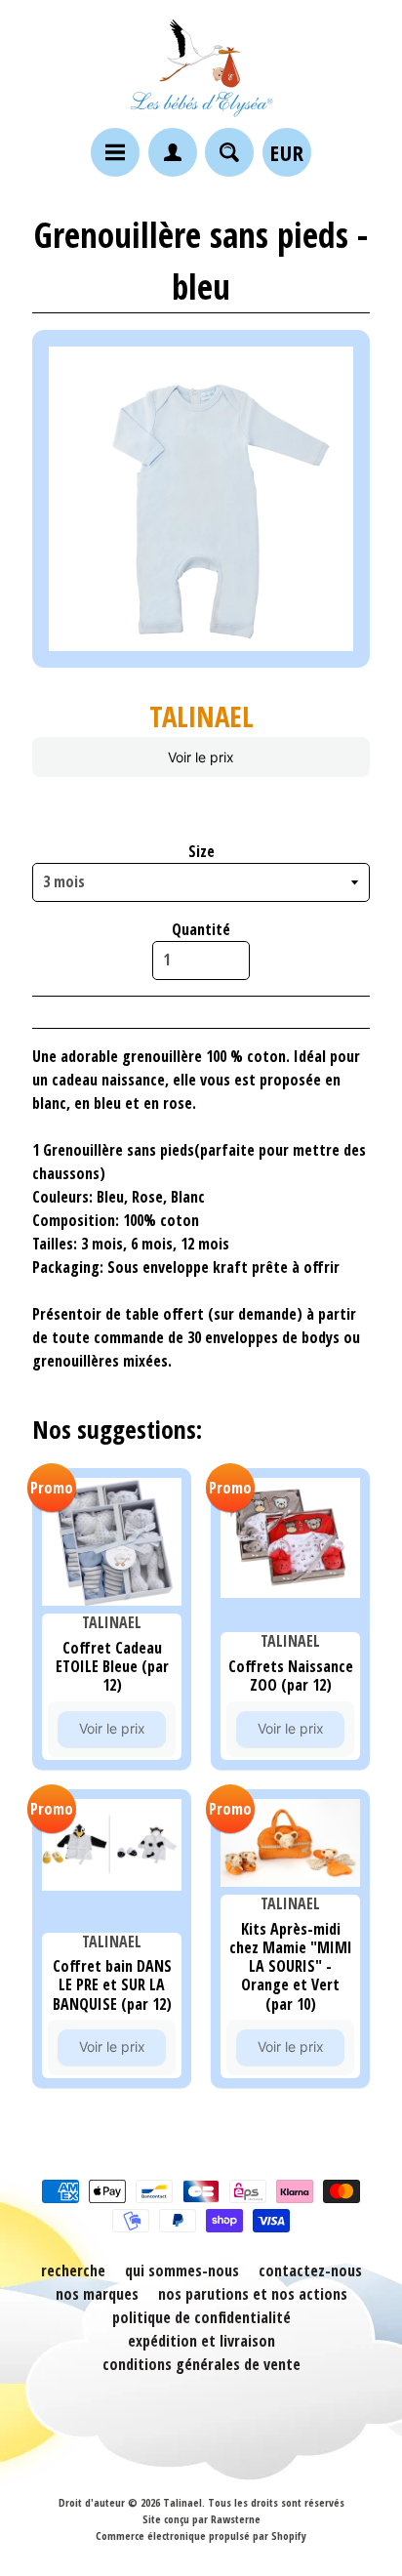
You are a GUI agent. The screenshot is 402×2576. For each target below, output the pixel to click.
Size (201, 851)
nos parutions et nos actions (253, 2294)
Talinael (182, 2502)
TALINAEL (201, 716)
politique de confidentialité (201, 2317)
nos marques (97, 2294)
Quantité (201, 929)
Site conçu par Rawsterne (201, 2519)
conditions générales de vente (201, 2364)
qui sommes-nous (182, 2270)
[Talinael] (201, 67)
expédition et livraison (201, 2341)
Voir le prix (201, 757)
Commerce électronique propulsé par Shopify (201, 2535)
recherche (73, 2270)
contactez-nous (310, 2270)
